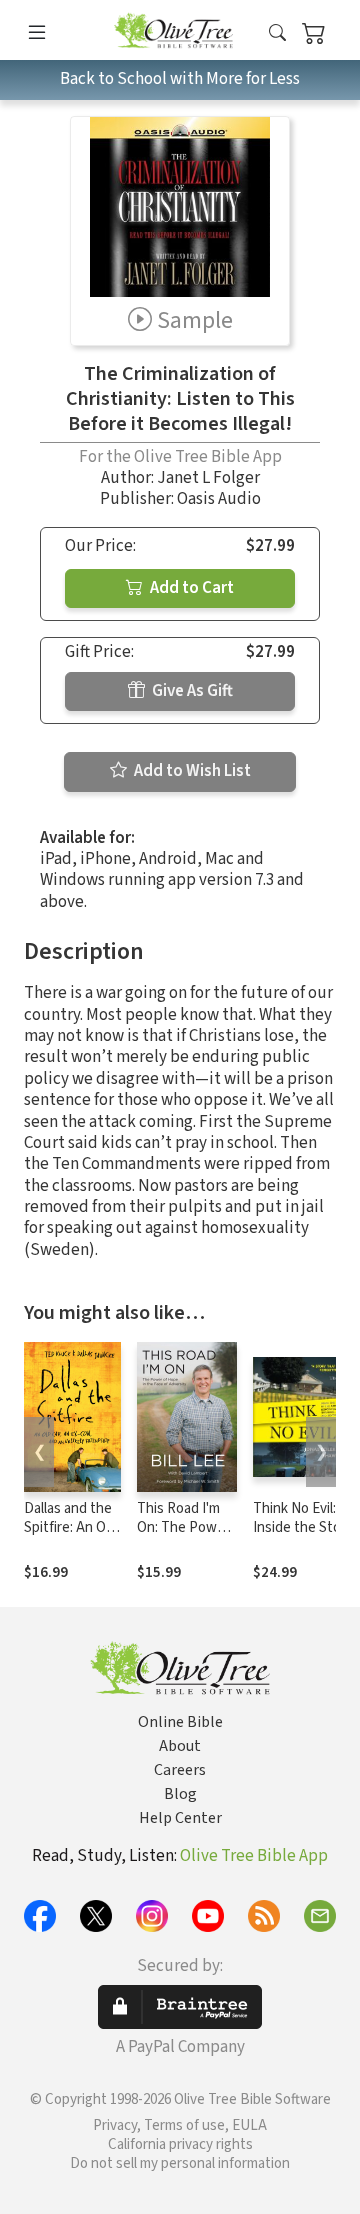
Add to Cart (190, 588)
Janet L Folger (208, 478)
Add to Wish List (191, 771)
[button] (277, 33)
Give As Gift (191, 691)
